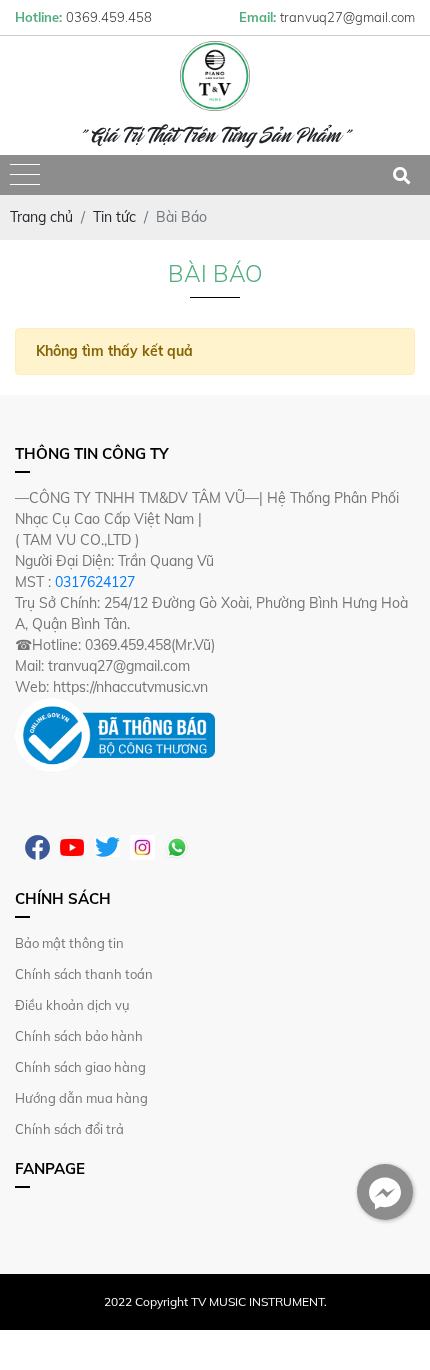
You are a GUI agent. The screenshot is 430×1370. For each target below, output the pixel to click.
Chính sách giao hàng (80, 1067)
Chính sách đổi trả (69, 1129)
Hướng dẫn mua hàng (81, 1098)
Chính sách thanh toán (84, 974)
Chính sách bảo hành (79, 1036)
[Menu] (25, 175)
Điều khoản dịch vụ (72, 1005)
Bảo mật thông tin (69, 943)
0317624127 (95, 582)
